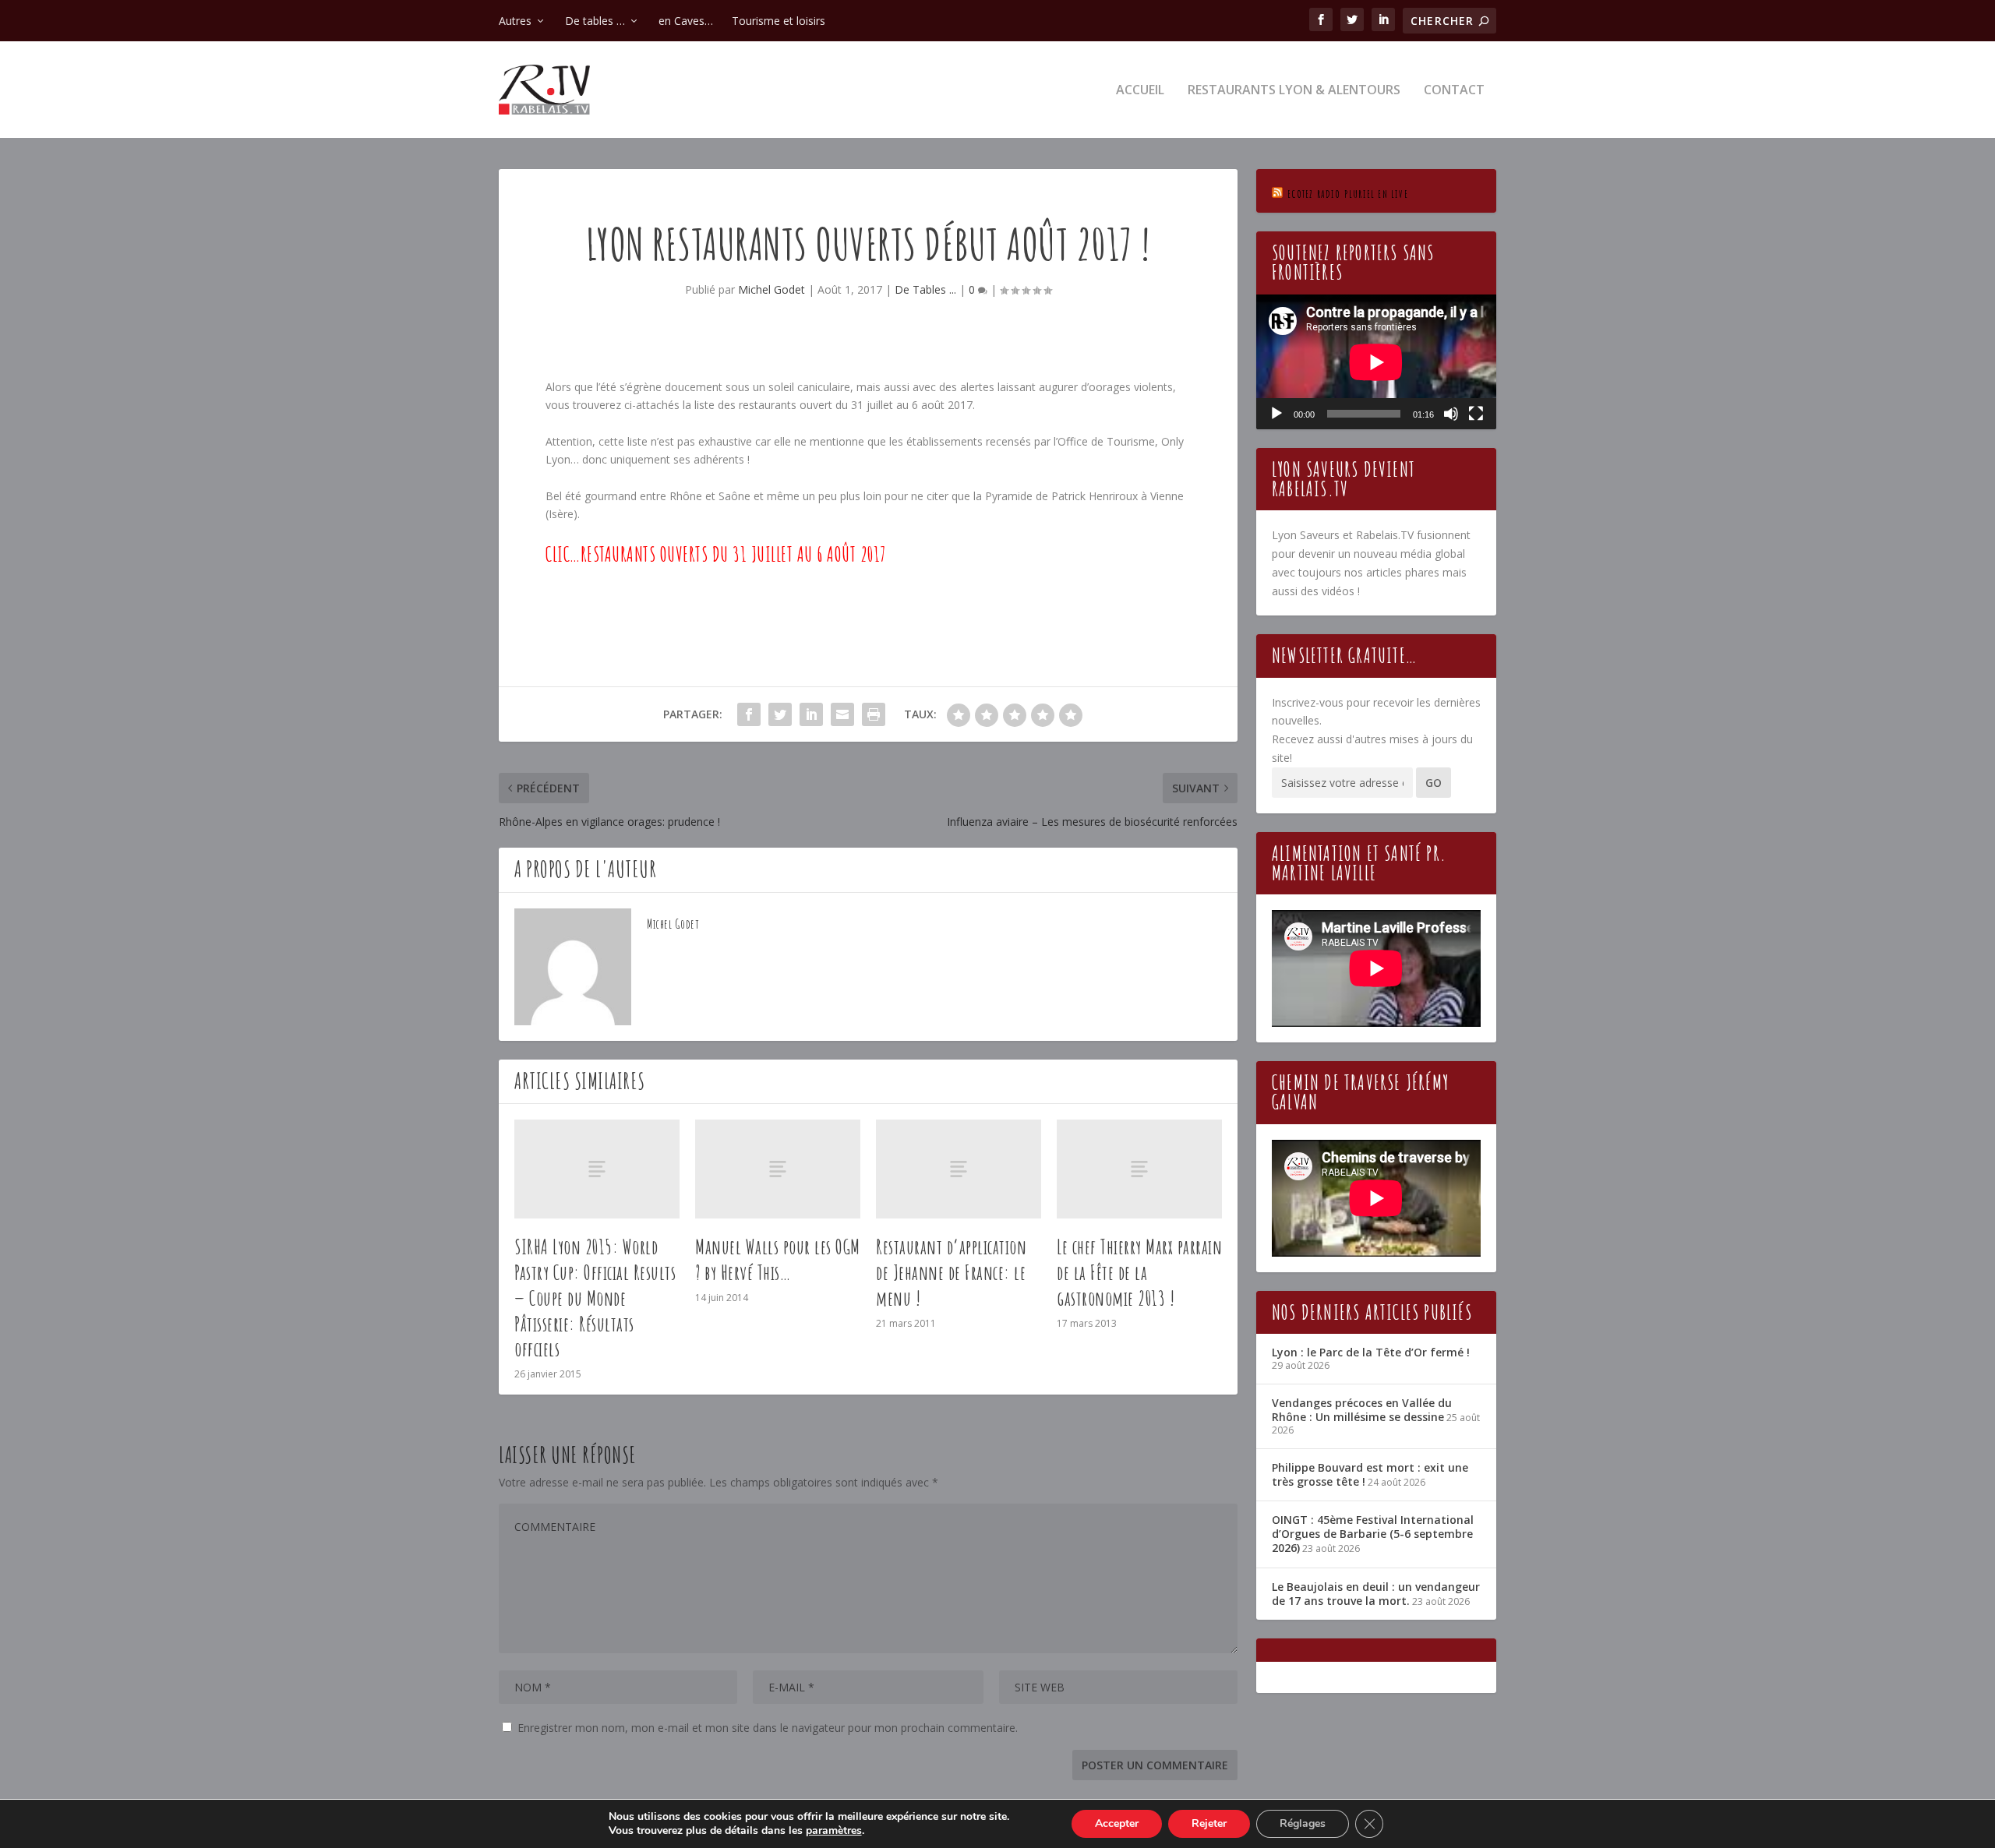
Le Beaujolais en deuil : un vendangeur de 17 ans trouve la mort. (1376, 1594)
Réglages (1303, 1823)
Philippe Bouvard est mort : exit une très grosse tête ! (1370, 1474)
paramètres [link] (834, 1830)
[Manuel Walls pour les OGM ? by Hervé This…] (778, 1169)
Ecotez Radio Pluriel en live (1348, 194)
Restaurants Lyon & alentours (1294, 91)
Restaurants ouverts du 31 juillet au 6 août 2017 (734, 554)
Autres (515, 21)
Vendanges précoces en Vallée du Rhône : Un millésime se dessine (1362, 1410)
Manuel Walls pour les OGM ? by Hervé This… (778, 1259)
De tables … (595, 21)
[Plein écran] (1476, 414)
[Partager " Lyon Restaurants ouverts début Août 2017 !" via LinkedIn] (811, 714)
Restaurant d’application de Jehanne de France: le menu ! (951, 1272)
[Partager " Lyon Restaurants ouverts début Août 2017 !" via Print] (874, 714)
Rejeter (1209, 1823)
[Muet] (1451, 414)
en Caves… (686, 21)
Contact (1454, 91)
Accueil (1140, 91)
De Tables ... (925, 289)
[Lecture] (1276, 414)
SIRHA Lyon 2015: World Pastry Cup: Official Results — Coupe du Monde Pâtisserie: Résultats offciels (595, 1298)
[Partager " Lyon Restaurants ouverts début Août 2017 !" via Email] (842, 714)
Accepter (1117, 1823)
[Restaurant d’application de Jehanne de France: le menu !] (959, 1169)
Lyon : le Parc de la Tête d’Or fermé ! (1371, 1352)
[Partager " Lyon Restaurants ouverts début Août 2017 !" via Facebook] (749, 714)
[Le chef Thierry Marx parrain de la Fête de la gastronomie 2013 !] (1139, 1169)
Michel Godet (772, 289)
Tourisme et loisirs (779, 21)
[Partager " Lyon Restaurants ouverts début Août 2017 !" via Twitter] (780, 714)
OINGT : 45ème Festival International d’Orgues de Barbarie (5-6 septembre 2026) (1373, 1534)
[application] (1376, 362)
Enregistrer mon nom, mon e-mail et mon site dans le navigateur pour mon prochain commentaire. (768, 1728)
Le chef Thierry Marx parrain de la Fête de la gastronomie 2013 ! (1139, 1272)
